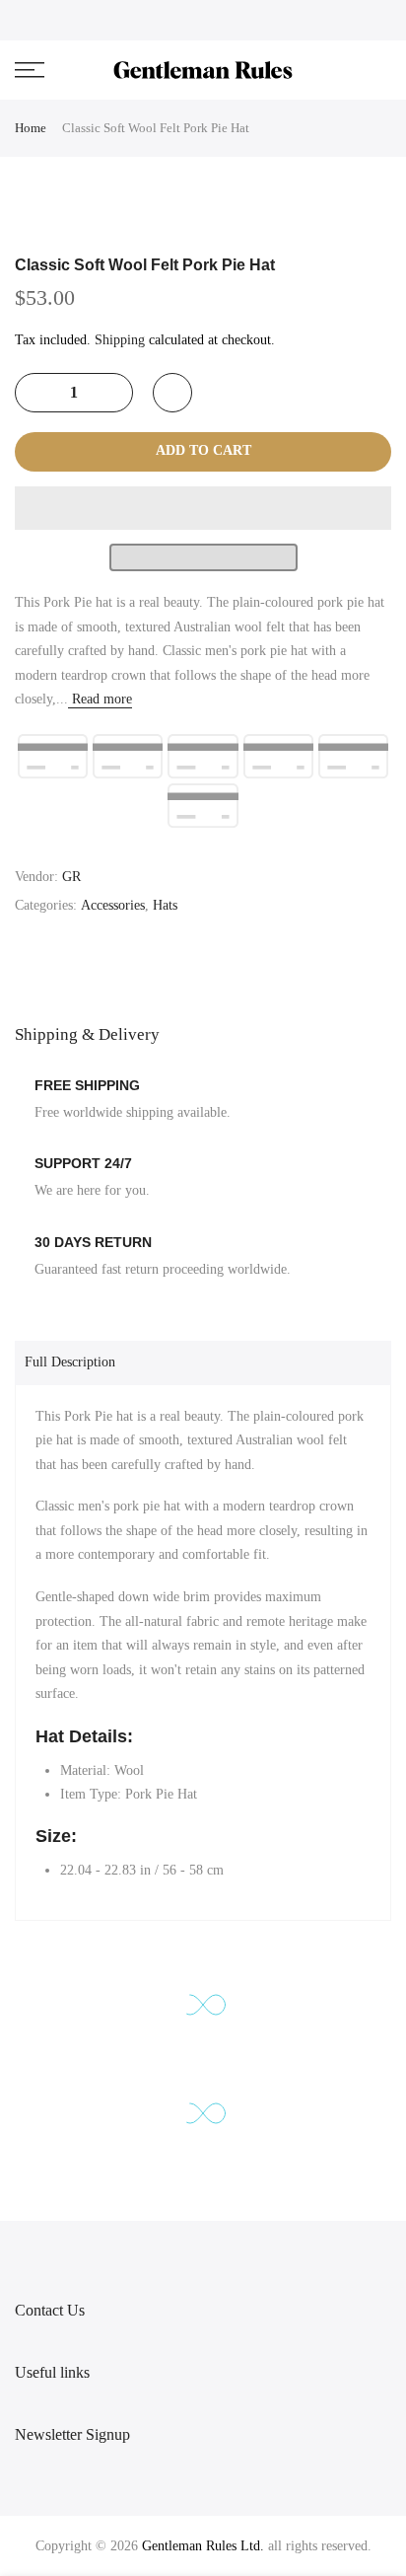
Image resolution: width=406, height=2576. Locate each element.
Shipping (120, 340)
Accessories (113, 905)
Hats (165, 905)
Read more (100, 699)
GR (71, 877)
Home (31, 128)
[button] (203, 508)
